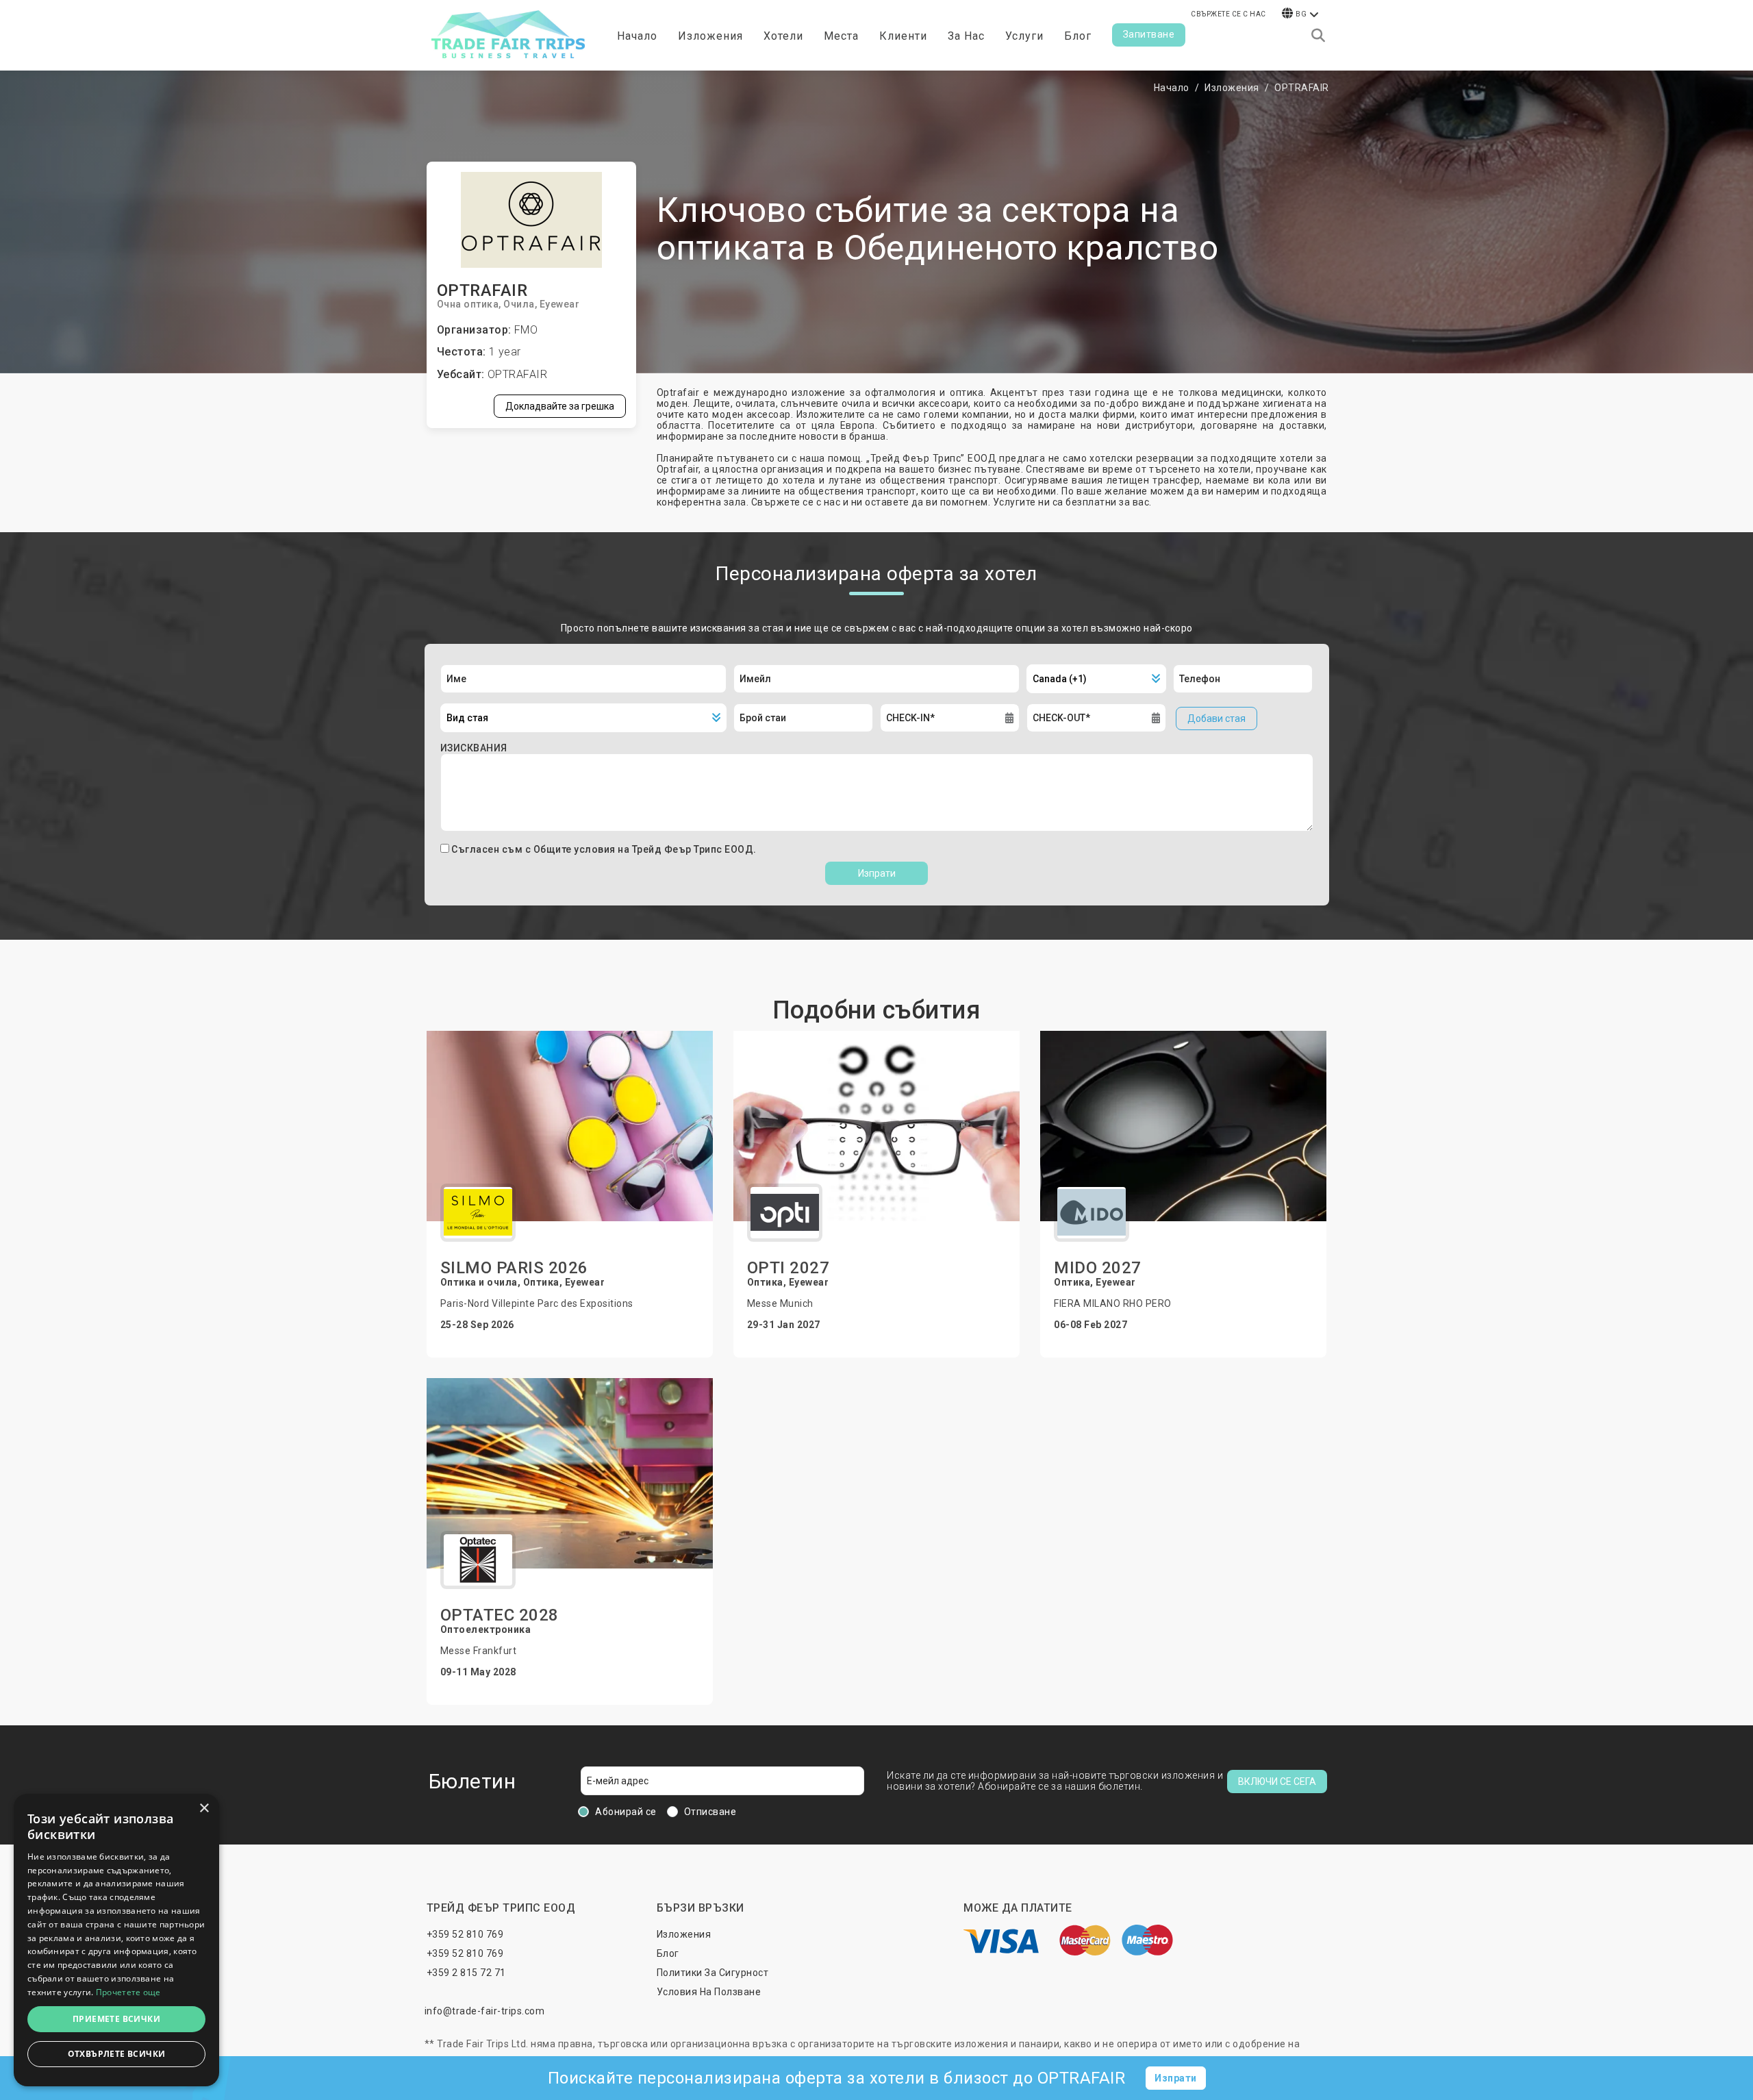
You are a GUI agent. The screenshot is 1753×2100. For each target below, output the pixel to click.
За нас (966, 36)
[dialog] (116, 1940)
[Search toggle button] (1318, 36)
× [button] (204, 1809)
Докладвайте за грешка (560, 406)
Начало (637, 36)
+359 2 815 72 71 (466, 1973)
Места (841, 36)
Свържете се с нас (1228, 14)
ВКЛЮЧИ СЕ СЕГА (1277, 1782)
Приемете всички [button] (116, 2019)
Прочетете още (128, 1992)
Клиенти (903, 36)
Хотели (783, 36)
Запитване (1149, 34)
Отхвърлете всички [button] (117, 2054)
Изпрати (877, 873)
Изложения (1232, 88)
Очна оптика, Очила (486, 304)
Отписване (710, 1812)
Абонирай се (626, 1812)
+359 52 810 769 (465, 1934)
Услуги (1024, 36)
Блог (1078, 36)
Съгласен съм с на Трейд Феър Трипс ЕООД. (604, 849)
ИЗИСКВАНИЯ (474, 748)
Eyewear (560, 304)
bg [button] (1301, 14)
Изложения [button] (710, 36)
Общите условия (576, 849)
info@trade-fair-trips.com (485, 2011)
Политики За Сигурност (713, 1973)
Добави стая (1216, 718)
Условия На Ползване (709, 1992)
